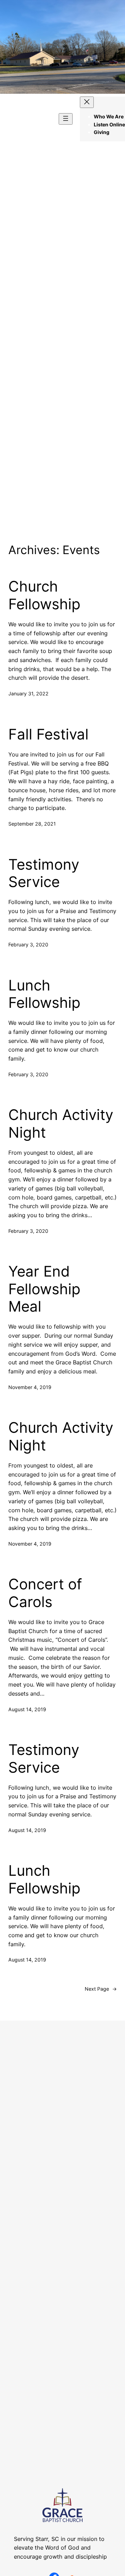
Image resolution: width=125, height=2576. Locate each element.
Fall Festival (48, 734)
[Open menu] (66, 119)
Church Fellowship (44, 595)
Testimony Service (44, 873)
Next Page (101, 1989)
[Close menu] (87, 102)
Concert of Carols (45, 1593)
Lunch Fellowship (44, 994)
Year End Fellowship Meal (44, 1289)
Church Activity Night (61, 1123)
